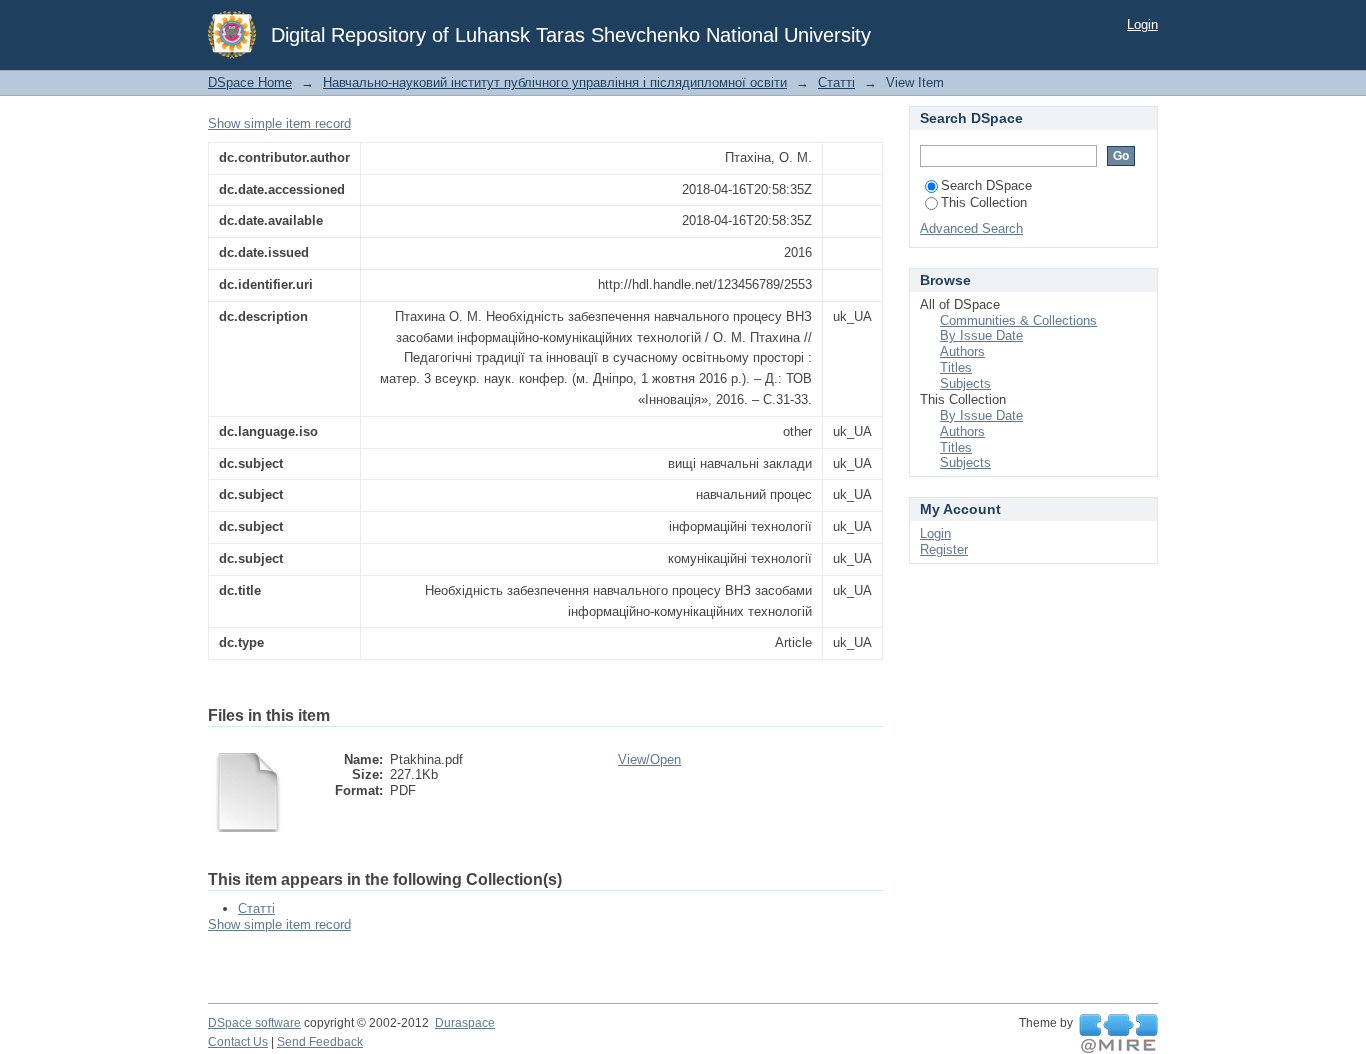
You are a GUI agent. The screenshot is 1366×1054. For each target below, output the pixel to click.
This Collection (984, 202)
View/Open (649, 759)
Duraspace (465, 1023)
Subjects (965, 383)
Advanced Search (971, 228)
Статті (836, 82)
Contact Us (238, 1042)
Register (944, 549)
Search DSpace (986, 185)
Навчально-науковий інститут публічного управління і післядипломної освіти (555, 82)
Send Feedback (320, 1042)
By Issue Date (981, 335)
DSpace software (254, 1023)
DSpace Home (250, 82)
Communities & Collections (1018, 320)
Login (1142, 24)
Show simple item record (279, 123)
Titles (956, 367)
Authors (962, 351)
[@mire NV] (1118, 1034)
